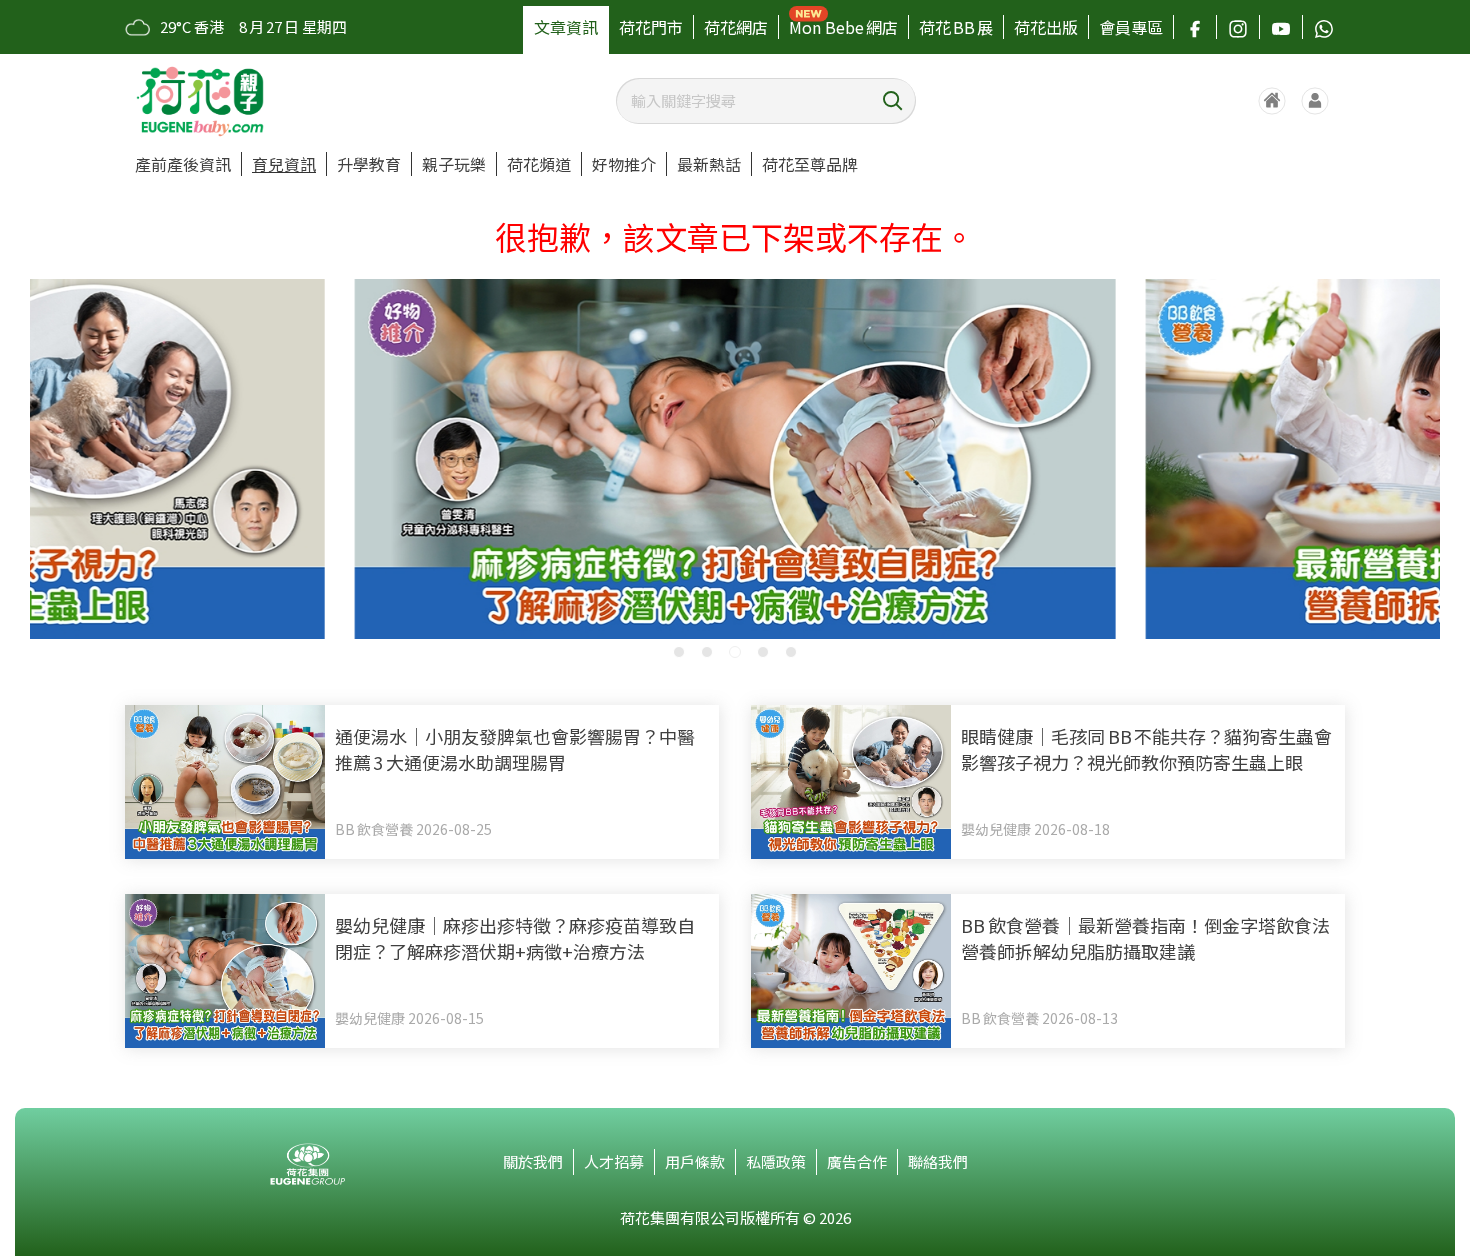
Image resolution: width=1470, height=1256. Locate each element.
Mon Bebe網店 (843, 27)
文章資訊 (566, 27)
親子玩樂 (454, 164)
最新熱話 (709, 164)
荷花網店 (736, 27)
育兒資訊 (284, 164)
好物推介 (624, 164)
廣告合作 (857, 1161)
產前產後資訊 (183, 164)
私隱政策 (776, 1161)
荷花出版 (1046, 27)
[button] (679, 652)
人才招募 (614, 1161)
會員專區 (1131, 27)
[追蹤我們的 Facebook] (1195, 27)
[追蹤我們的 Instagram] (1238, 27)
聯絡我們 (938, 1161)
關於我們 (533, 1161)
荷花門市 (651, 27)
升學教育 (369, 164)
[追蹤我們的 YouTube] (1281, 27)
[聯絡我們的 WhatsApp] (1324, 27)
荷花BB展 (956, 27)
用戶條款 (695, 1161)
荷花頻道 (539, 164)
